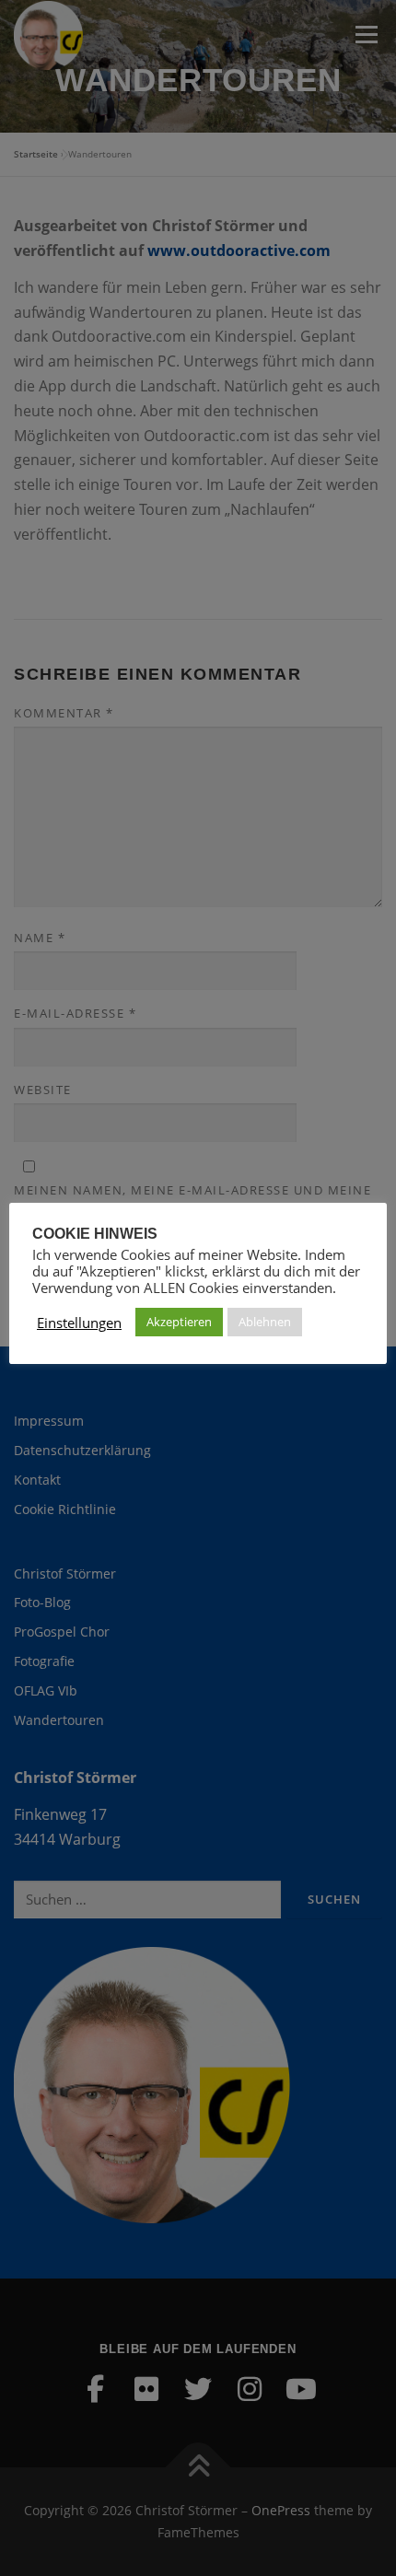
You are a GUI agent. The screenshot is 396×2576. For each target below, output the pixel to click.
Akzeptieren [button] (179, 1322)
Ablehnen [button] (265, 1322)
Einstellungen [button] (79, 1323)
